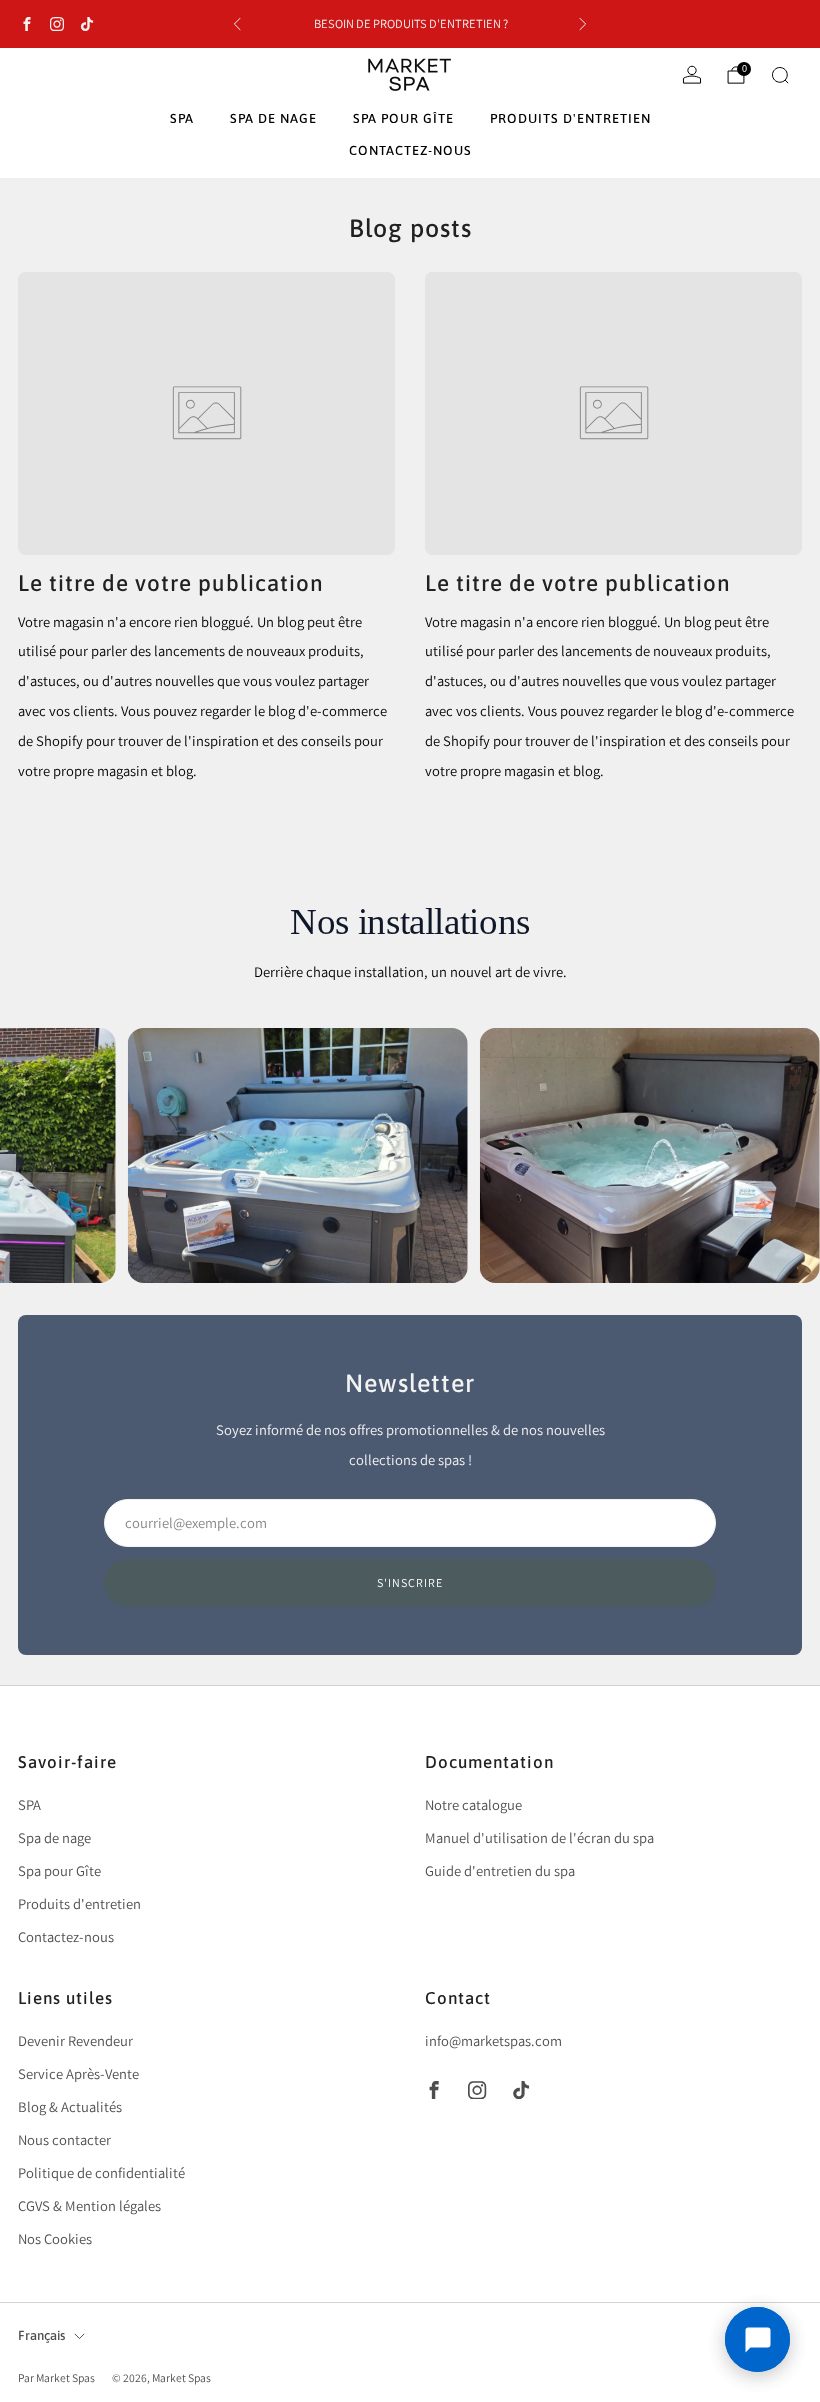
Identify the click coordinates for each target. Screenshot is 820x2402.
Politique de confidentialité (101, 2172)
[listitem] (410, 24)
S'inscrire (410, 1582)
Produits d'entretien (570, 118)
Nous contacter (64, 2139)
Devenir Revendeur (75, 2040)
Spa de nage (273, 118)
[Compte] (692, 75)
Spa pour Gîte (403, 118)
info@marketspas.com (493, 2040)
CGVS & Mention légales (89, 2205)
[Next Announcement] (583, 24)
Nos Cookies (55, 2238)
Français (41, 2335)
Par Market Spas (57, 2377)
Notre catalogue (473, 1804)
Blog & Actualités (70, 2106)
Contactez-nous (410, 150)
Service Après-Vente (78, 2073)
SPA (182, 118)
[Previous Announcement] (237, 24)
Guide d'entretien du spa (500, 1870)
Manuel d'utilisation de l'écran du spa (539, 1837)
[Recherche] (780, 75)
